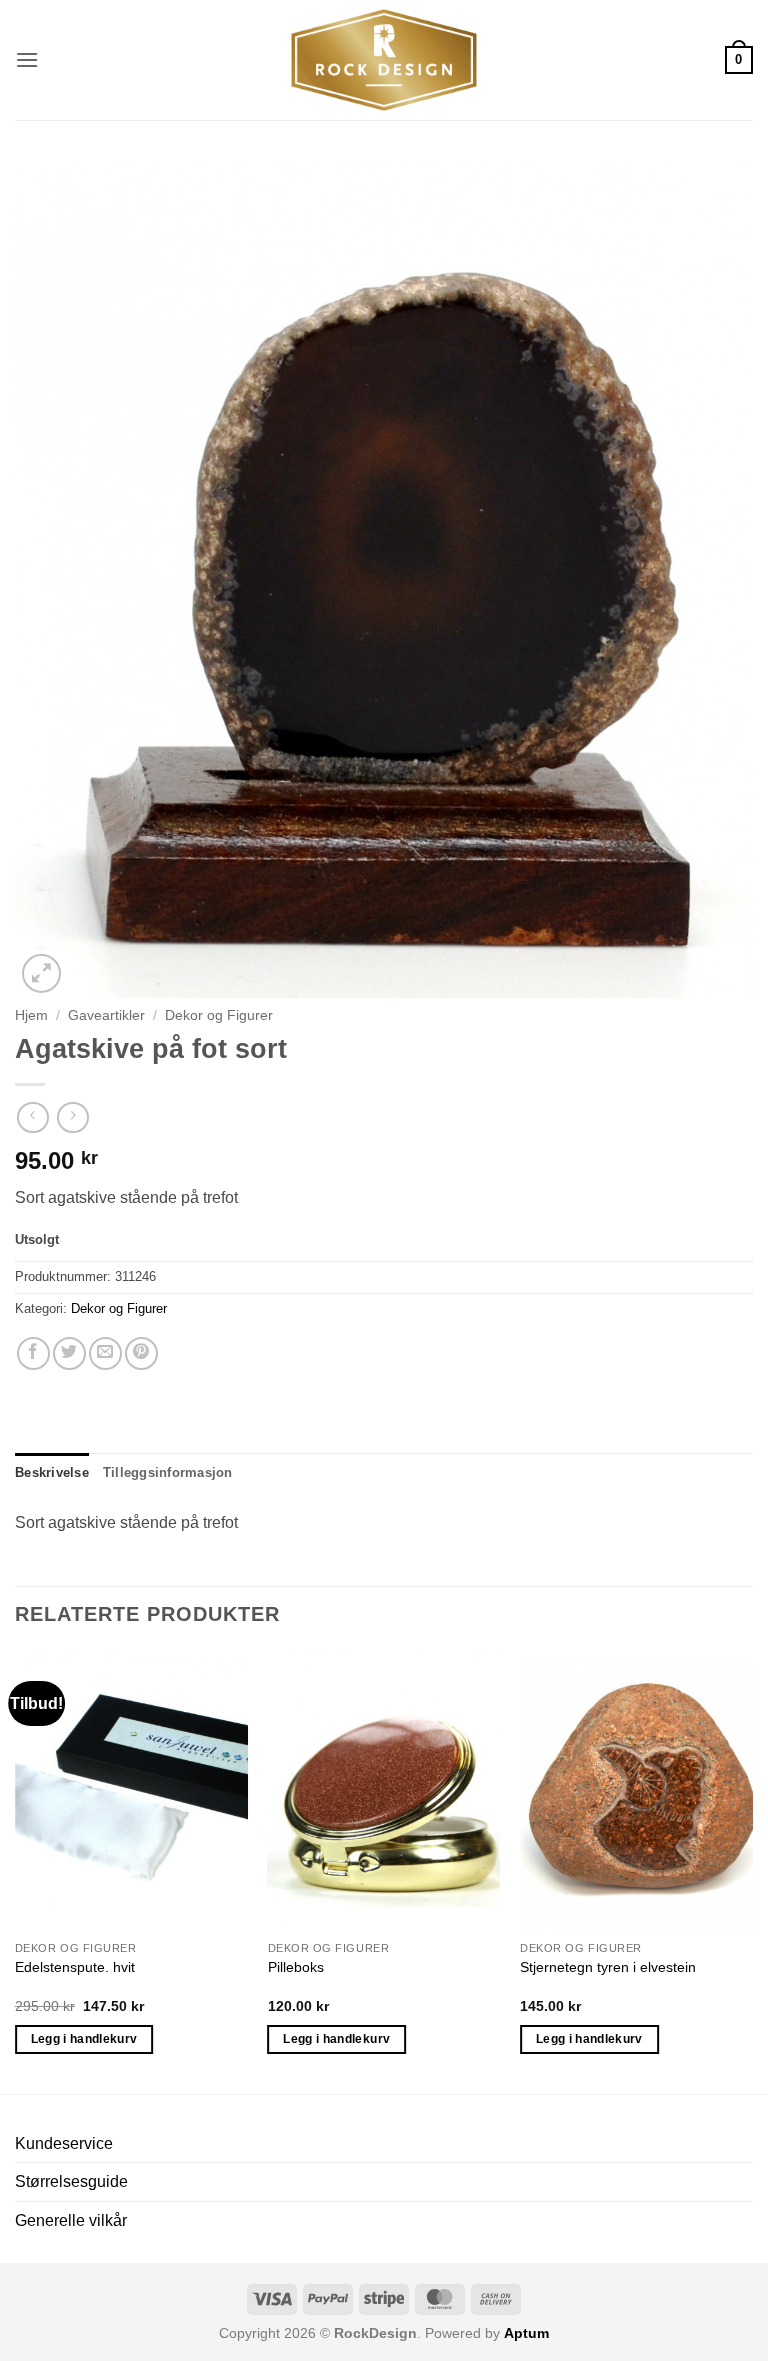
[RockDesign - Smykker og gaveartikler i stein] (384, 60)
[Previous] (16, 1870)
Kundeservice (64, 2143)
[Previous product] (72, 1117)
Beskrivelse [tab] (52, 1472)
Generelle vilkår (71, 2220)
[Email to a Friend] (105, 1353)
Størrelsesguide (71, 2181)
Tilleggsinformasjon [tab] (168, 1472)
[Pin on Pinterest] (141, 1353)
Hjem (31, 1015)
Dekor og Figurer (219, 1015)
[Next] (752, 1870)
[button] (27, 59)
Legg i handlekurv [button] (84, 2039)
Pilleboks (296, 1967)
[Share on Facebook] (33, 1353)
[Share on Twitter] (69, 1353)
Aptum (526, 2333)
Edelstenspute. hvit (75, 1967)
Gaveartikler (106, 1015)
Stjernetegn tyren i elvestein (608, 1967)
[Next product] (32, 1117)
